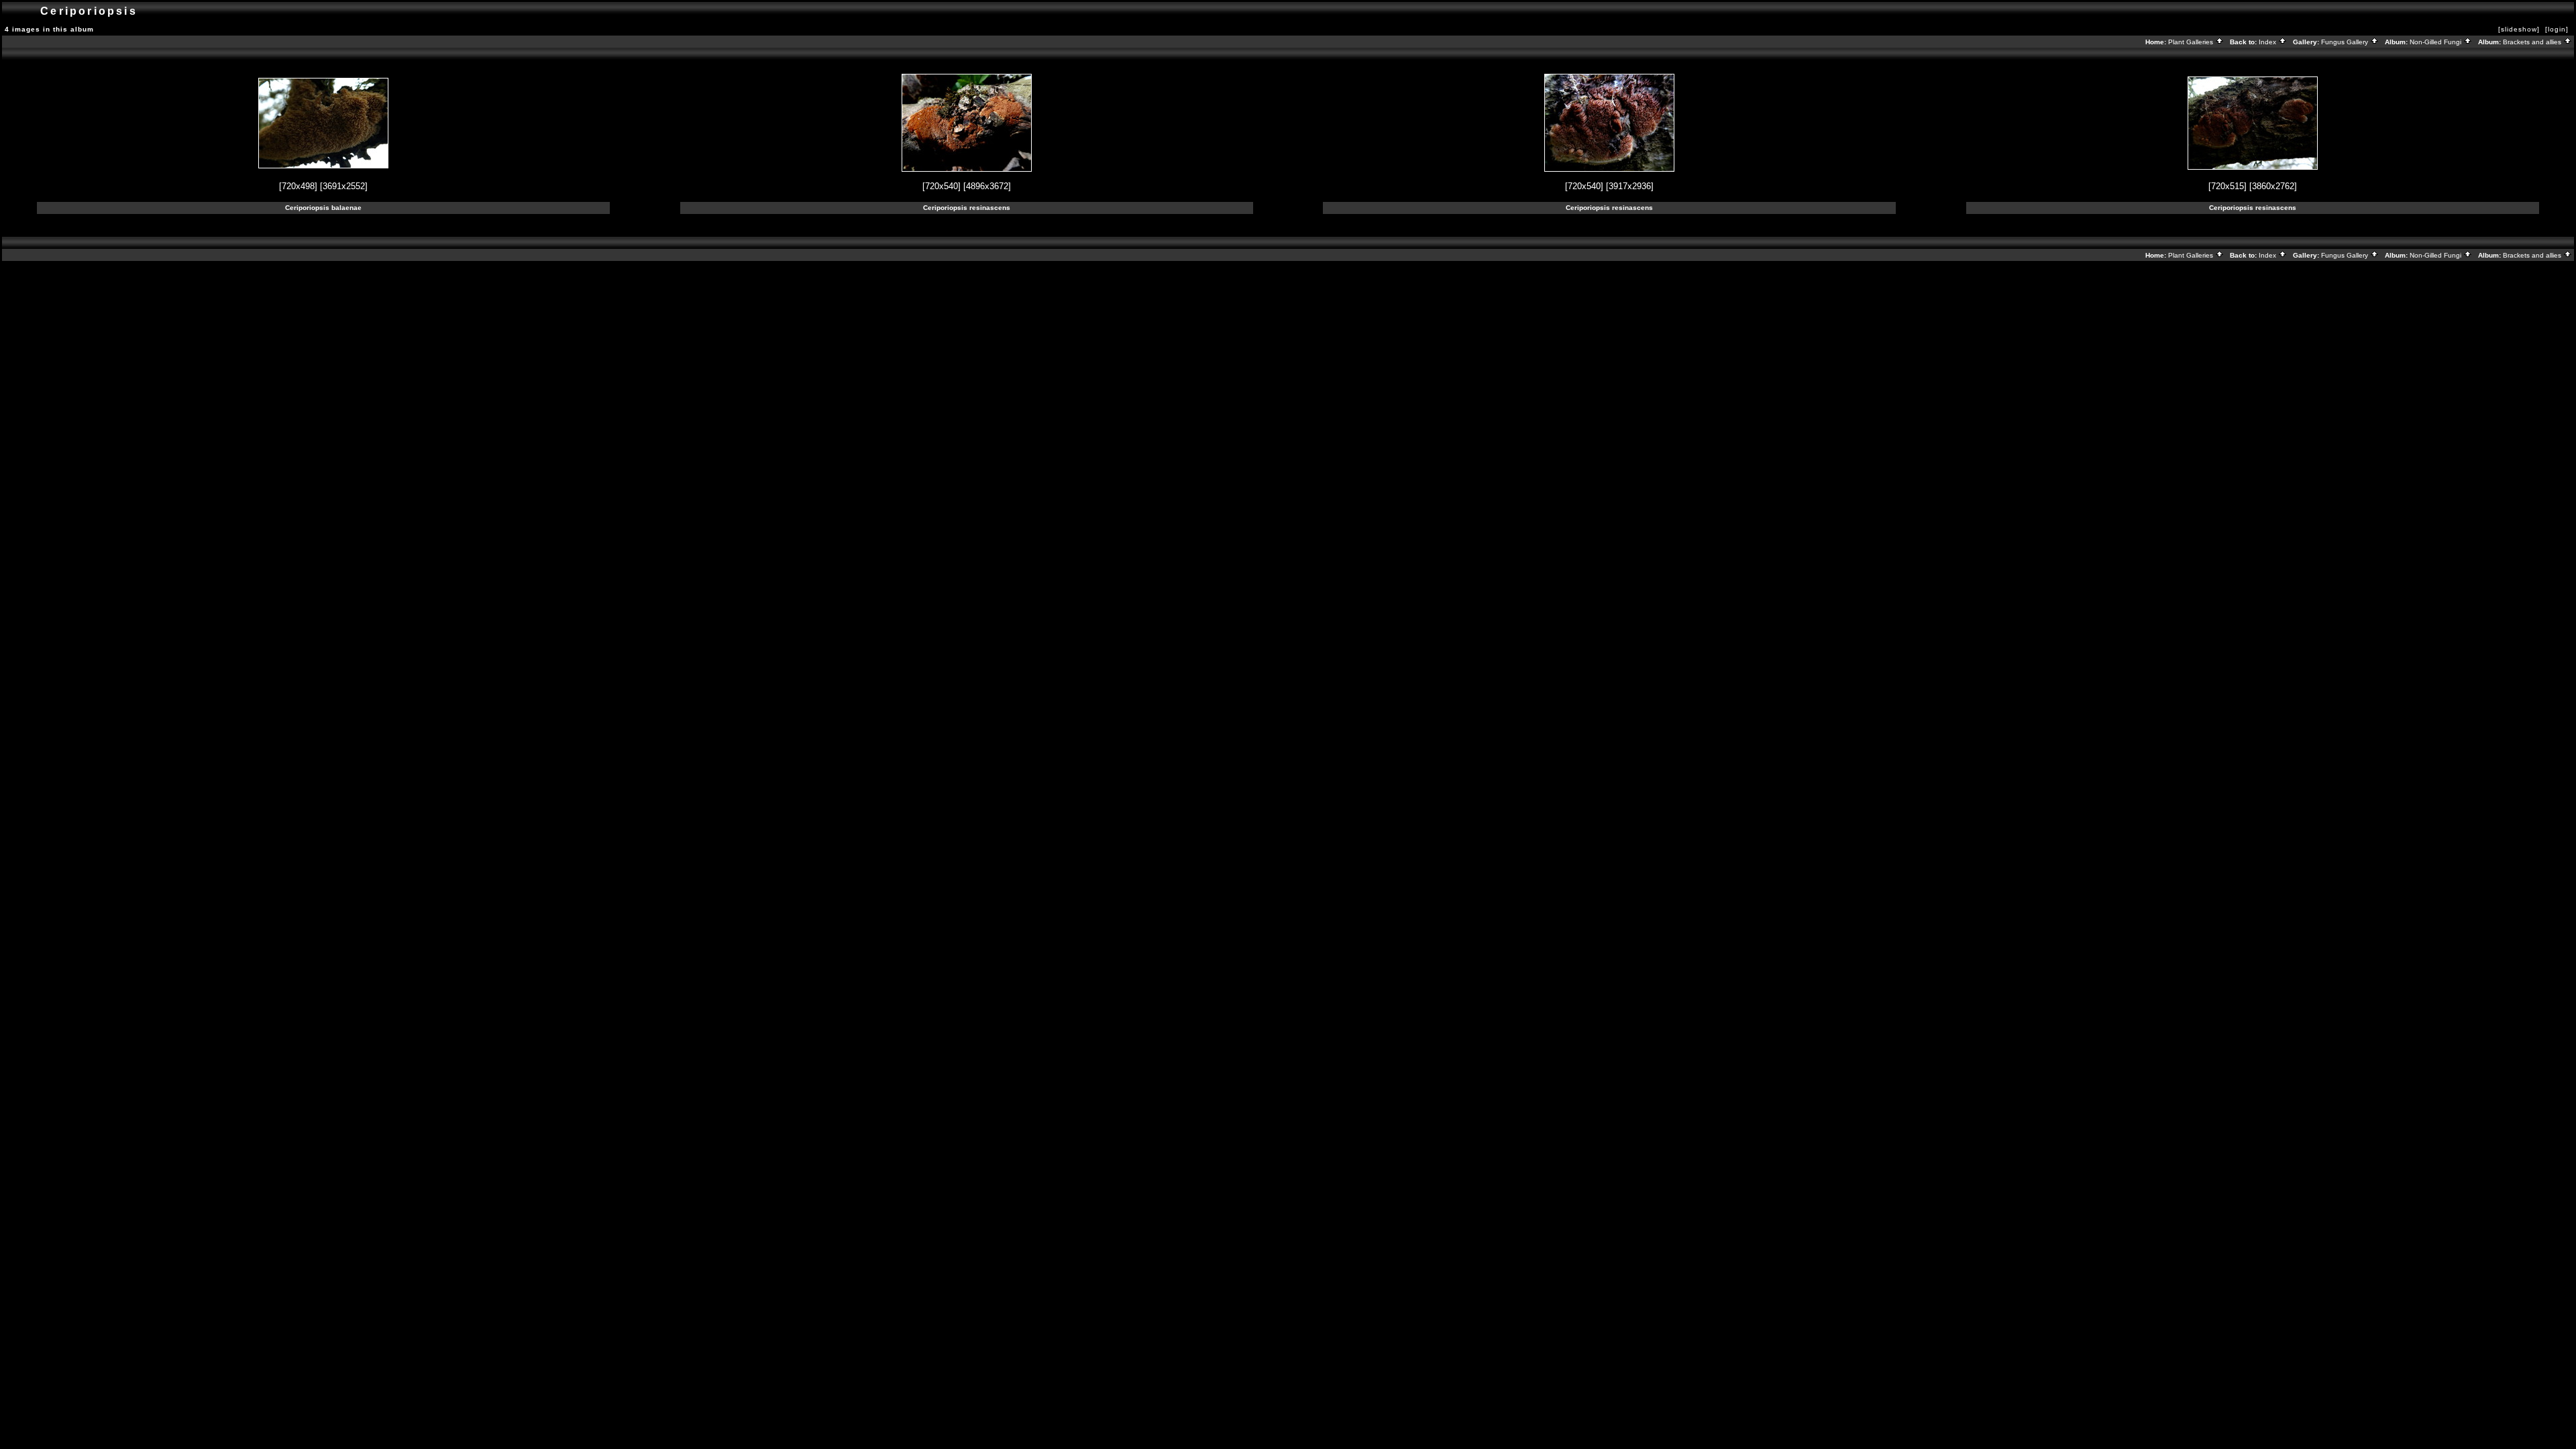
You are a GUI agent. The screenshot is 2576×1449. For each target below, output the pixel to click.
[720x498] (298, 186)
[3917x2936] (1630, 186)
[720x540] (942, 186)
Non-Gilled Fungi (2436, 42)
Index (2268, 42)
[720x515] (2228, 186)
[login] (2557, 29)
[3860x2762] (2273, 186)
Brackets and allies (2533, 42)
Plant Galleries (2192, 42)
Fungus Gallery (2346, 42)
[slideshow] (2519, 29)
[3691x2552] (344, 186)
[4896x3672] (987, 186)
